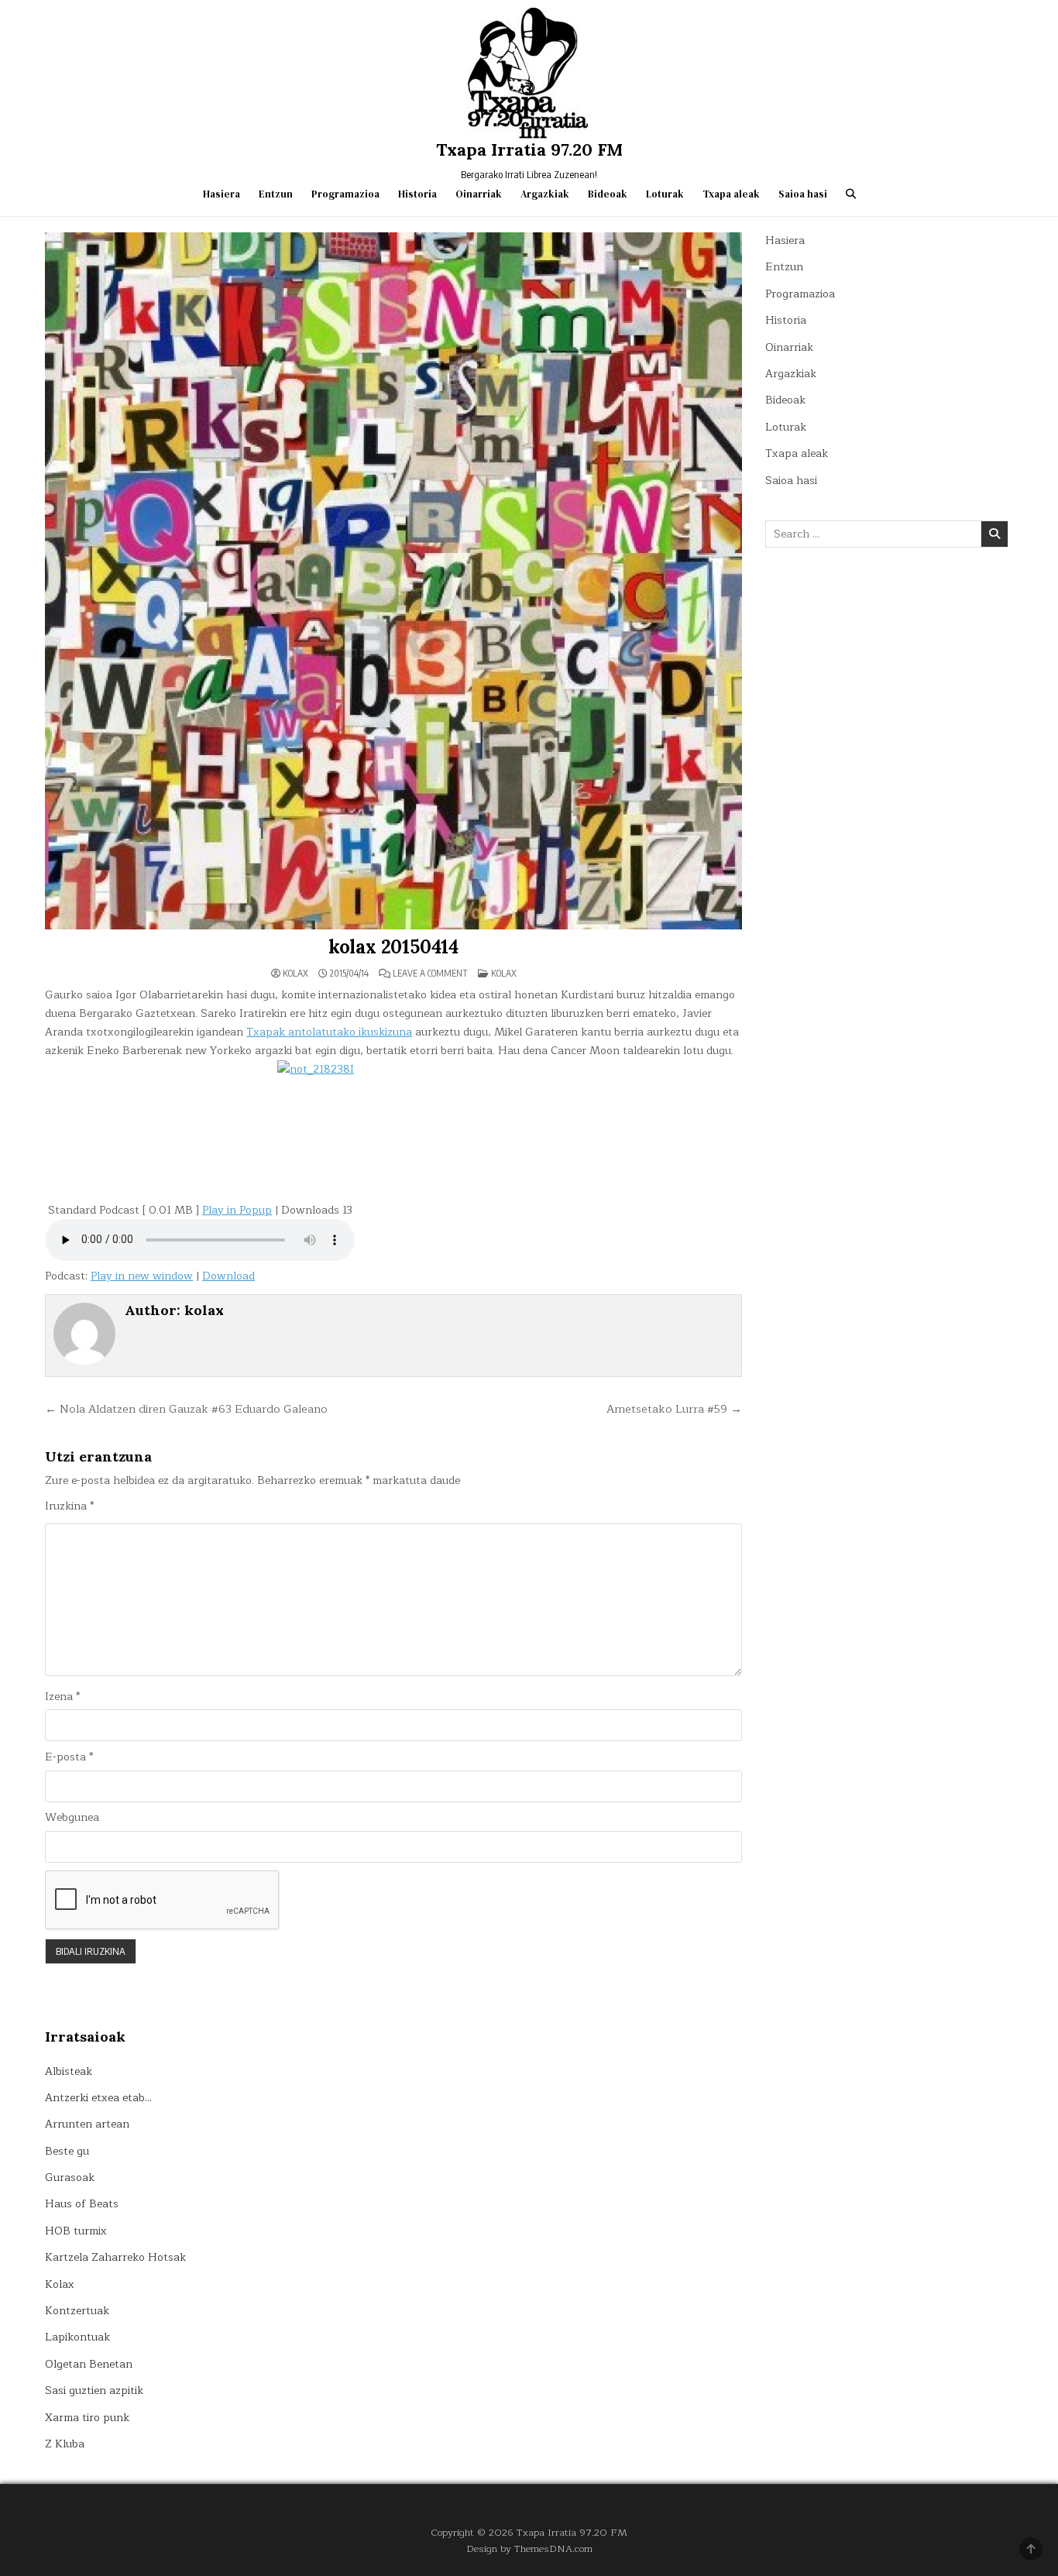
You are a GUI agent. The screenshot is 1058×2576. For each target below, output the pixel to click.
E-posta (69, 1757)
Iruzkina (69, 1506)
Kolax (504, 973)
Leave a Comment (430, 974)
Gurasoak (70, 2178)
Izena (62, 1697)
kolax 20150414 (393, 947)
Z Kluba (65, 2444)
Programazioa (345, 194)
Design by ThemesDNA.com (529, 2549)
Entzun (276, 194)
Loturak (665, 194)
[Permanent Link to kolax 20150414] (393, 581)
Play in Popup (237, 1210)
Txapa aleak (731, 194)
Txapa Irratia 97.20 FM (529, 149)
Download (228, 1276)
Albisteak (69, 2071)
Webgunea (72, 1818)
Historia (417, 194)
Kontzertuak (77, 2311)
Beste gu (67, 2151)
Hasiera (222, 194)
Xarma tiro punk (87, 2418)
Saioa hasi (803, 194)
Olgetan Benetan (89, 2364)
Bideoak (608, 194)
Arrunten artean (87, 2124)
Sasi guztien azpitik (94, 2391)
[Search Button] (851, 194)
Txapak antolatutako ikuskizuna (329, 1032)
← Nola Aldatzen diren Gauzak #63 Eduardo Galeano (186, 1409)
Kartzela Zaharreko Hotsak (115, 2257)
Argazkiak (545, 194)
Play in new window (142, 1276)
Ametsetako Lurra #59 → (674, 1409)
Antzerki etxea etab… (98, 2098)
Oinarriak (479, 194)
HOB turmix (76, 2231)
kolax (295, 974)
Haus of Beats (82, 2204)
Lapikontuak (77, 2337)
